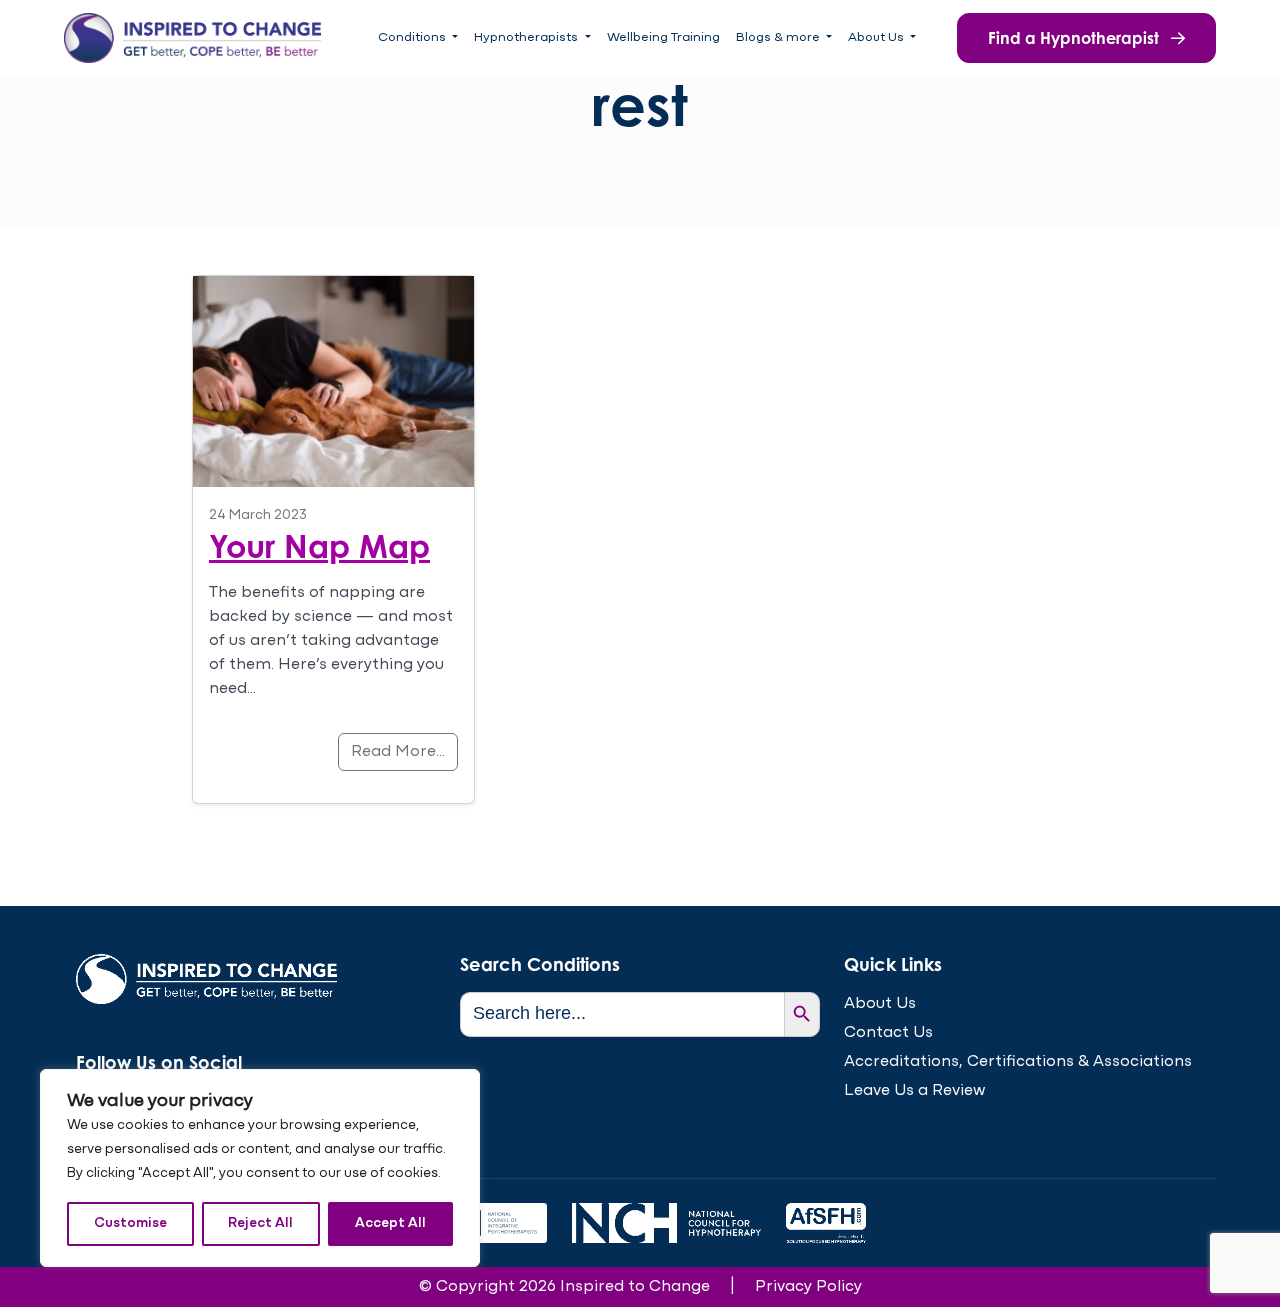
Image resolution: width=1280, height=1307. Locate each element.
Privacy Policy (808, 1287)
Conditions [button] (413, 37)
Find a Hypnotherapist (1075, 38)
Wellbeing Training (663, 37)
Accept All (390, 1223)
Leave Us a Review (915, 1091)
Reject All (260, 1223)
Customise (130, 1223)
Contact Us (888, 1033)
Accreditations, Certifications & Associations (1018, 1062)
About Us (880, 1004)
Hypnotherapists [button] (527, 37)
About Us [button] (877, 37)
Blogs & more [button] (779, 37)
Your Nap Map (319, 545)
